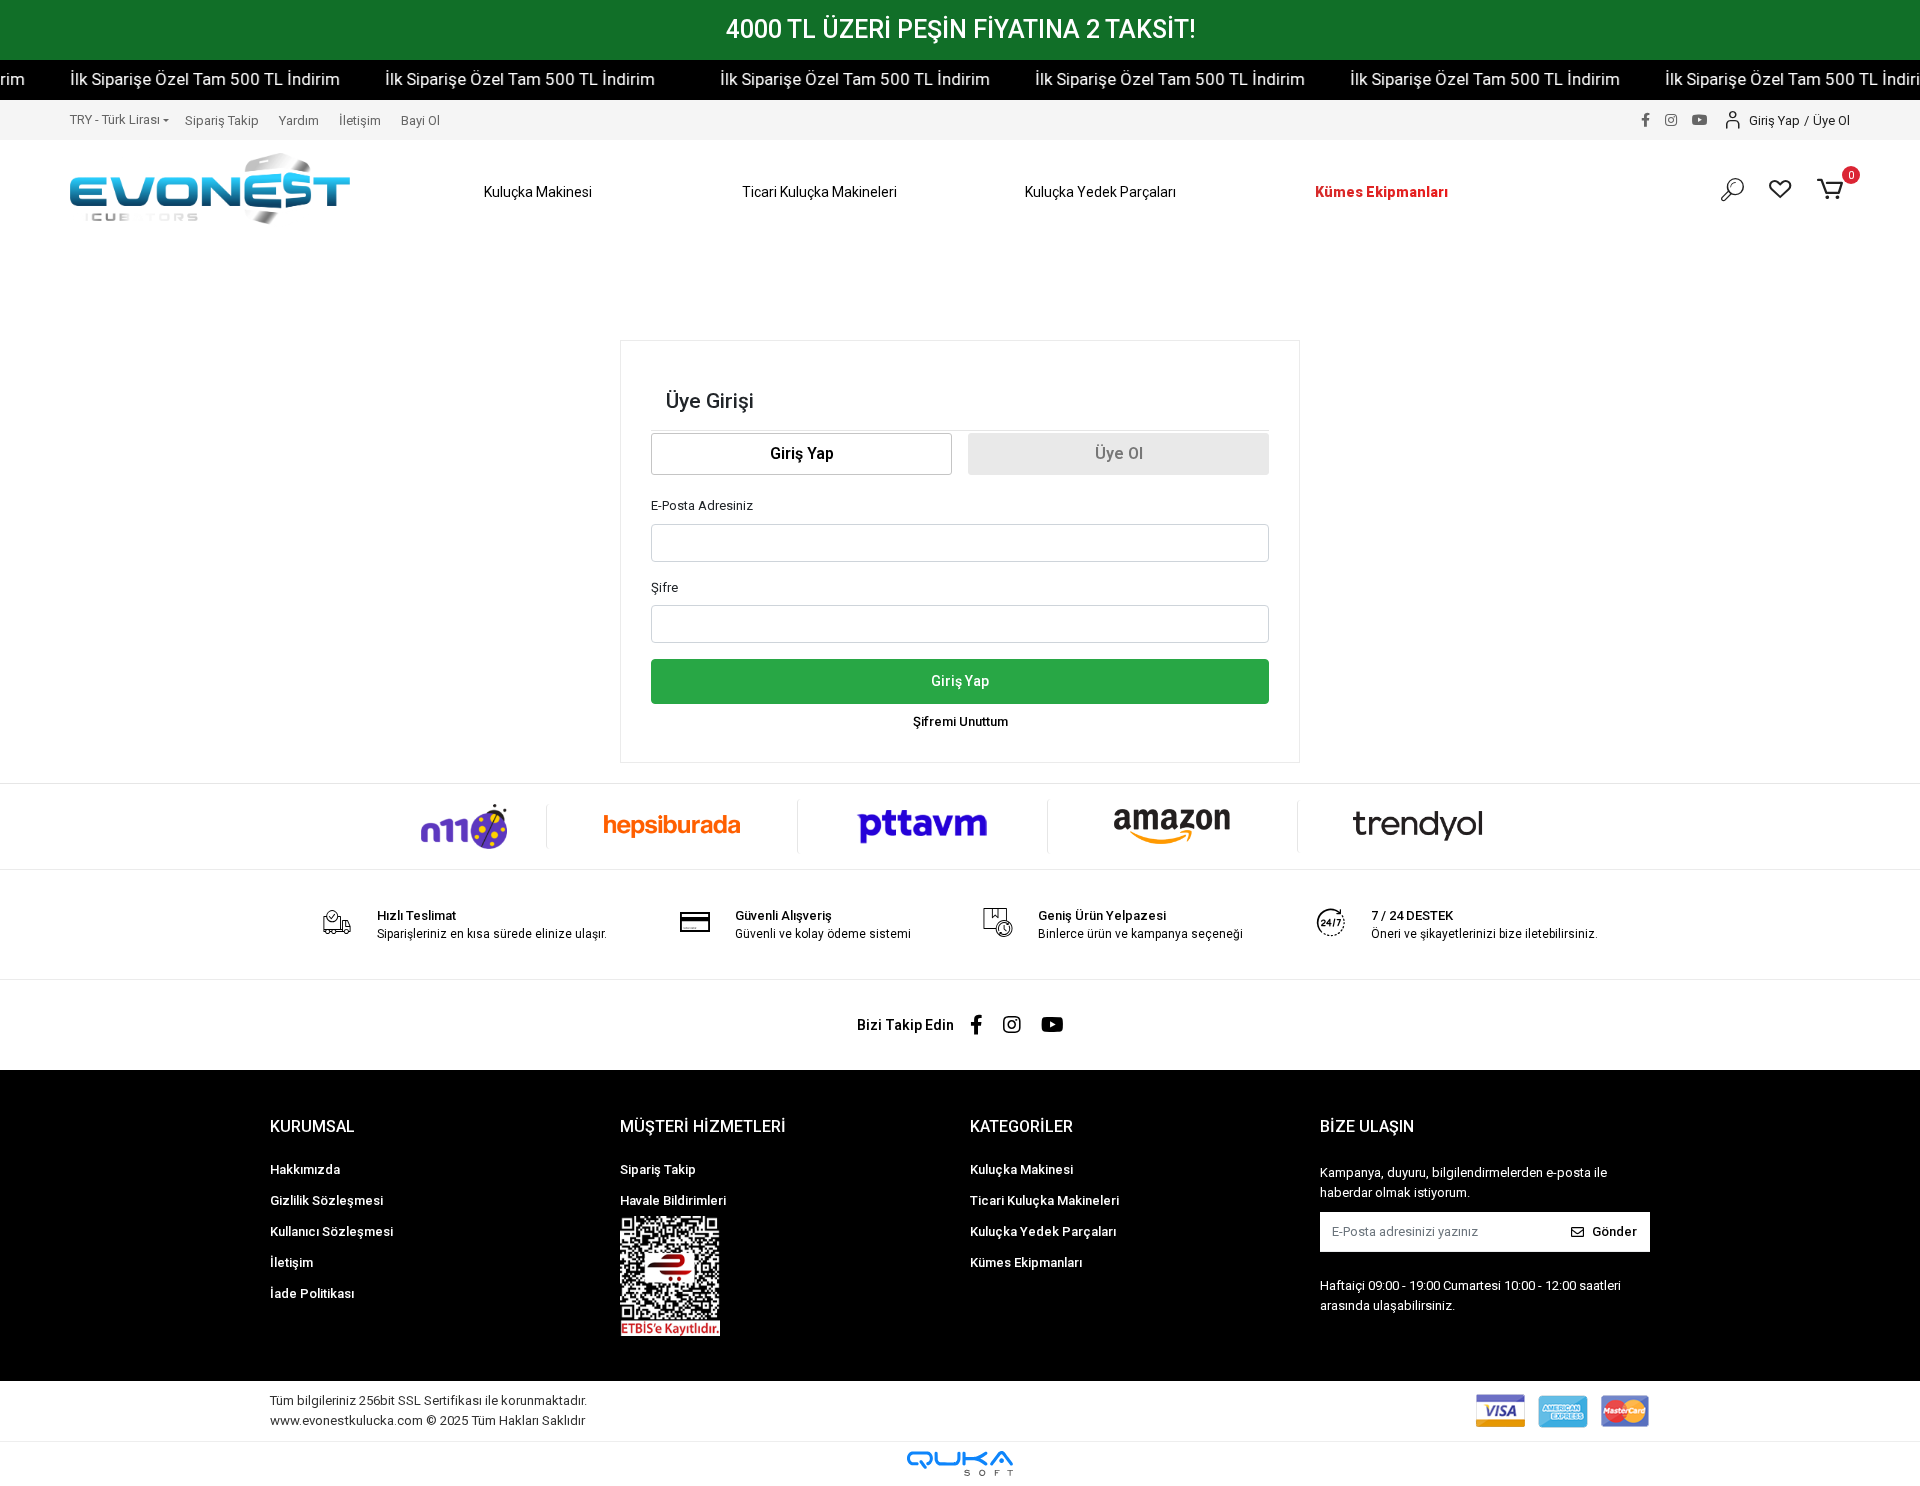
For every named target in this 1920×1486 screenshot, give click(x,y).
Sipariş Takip (222, 120)
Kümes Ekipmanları (1026, 1262)
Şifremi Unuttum (960, 721)
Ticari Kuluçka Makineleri (1044, 1200)
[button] (538, 192)
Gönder (1614, 1231)
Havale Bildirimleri (673, 1200)
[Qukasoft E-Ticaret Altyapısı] (960, 1463)
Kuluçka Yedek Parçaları (1043, 1231)
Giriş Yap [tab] (802, 453)
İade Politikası (312, 1293)
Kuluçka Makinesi (1021, 1169)
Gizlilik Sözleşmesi (326, 1200)
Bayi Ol (420, 120)
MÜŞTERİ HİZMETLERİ (703, 1126)
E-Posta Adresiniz (702, 505)
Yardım (299, 120)
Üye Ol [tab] (1119, 453)
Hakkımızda (305, 1169)
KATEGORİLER (1021, 1126)
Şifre (664, 587)
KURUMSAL (312, 1126)
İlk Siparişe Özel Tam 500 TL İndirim (175, 79)
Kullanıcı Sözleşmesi (331, 1231)
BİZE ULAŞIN (1367, 1126)
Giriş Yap (960, 681)
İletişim (360, 120)
